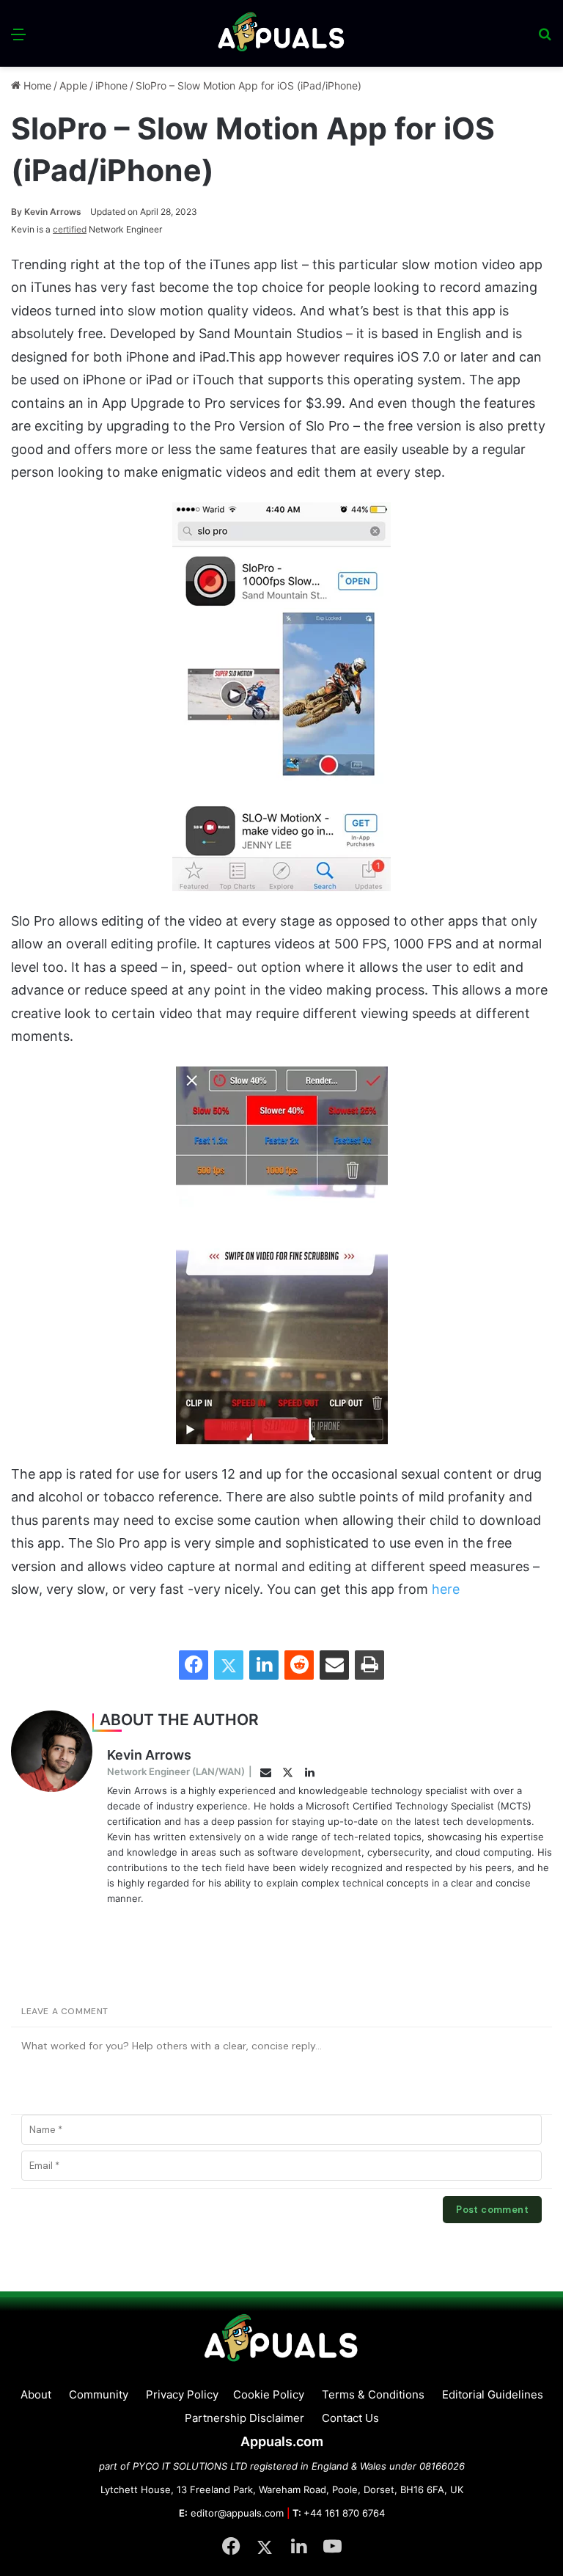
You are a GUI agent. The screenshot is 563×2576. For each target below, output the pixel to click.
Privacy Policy (182, 2394)
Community (99, 2394)
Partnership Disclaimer (244, 2418)
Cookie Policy (269, 2394)
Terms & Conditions (373, 2394)
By (18, 212)
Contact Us (350, 2418)
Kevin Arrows (46, 212)
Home (36, 85)
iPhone (111, 85)
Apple (73, 85)
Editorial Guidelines (493, 2394)
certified (70, 229)
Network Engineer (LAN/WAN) (176, 1771)
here (446, 1589)
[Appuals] (282, 33)
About (36, 2394)
